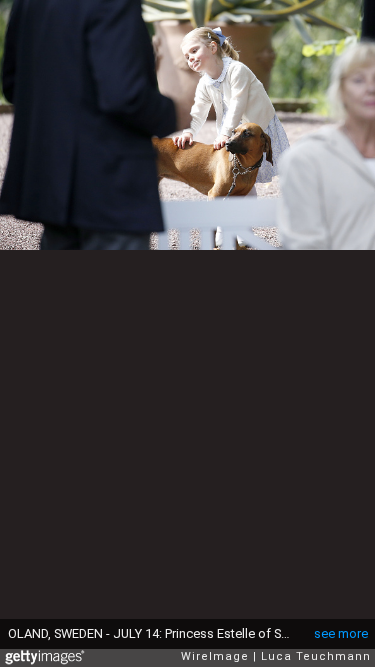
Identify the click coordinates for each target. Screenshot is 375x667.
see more (341, 633)
